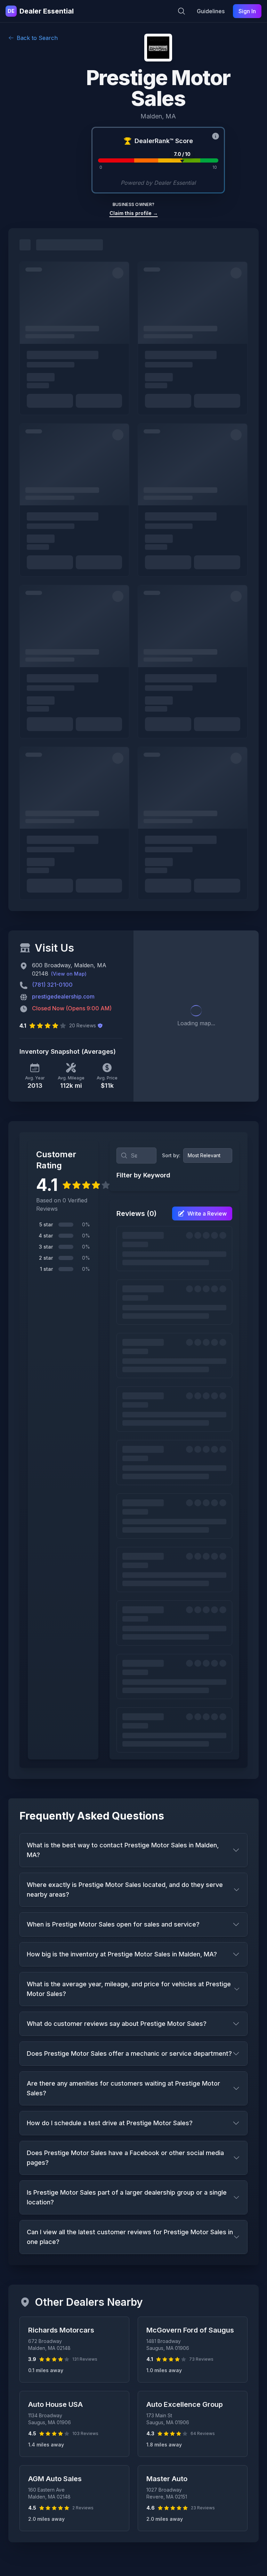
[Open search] (181, 11)
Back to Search (37, 38)
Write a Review (207, 1214)
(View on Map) (69, 974)
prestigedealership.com (63, 996)
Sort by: (171, 1155)
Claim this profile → (134, 213)
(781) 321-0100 (52, 985)
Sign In (247, 11)
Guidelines (211, 11)
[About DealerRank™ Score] (216, 136)
